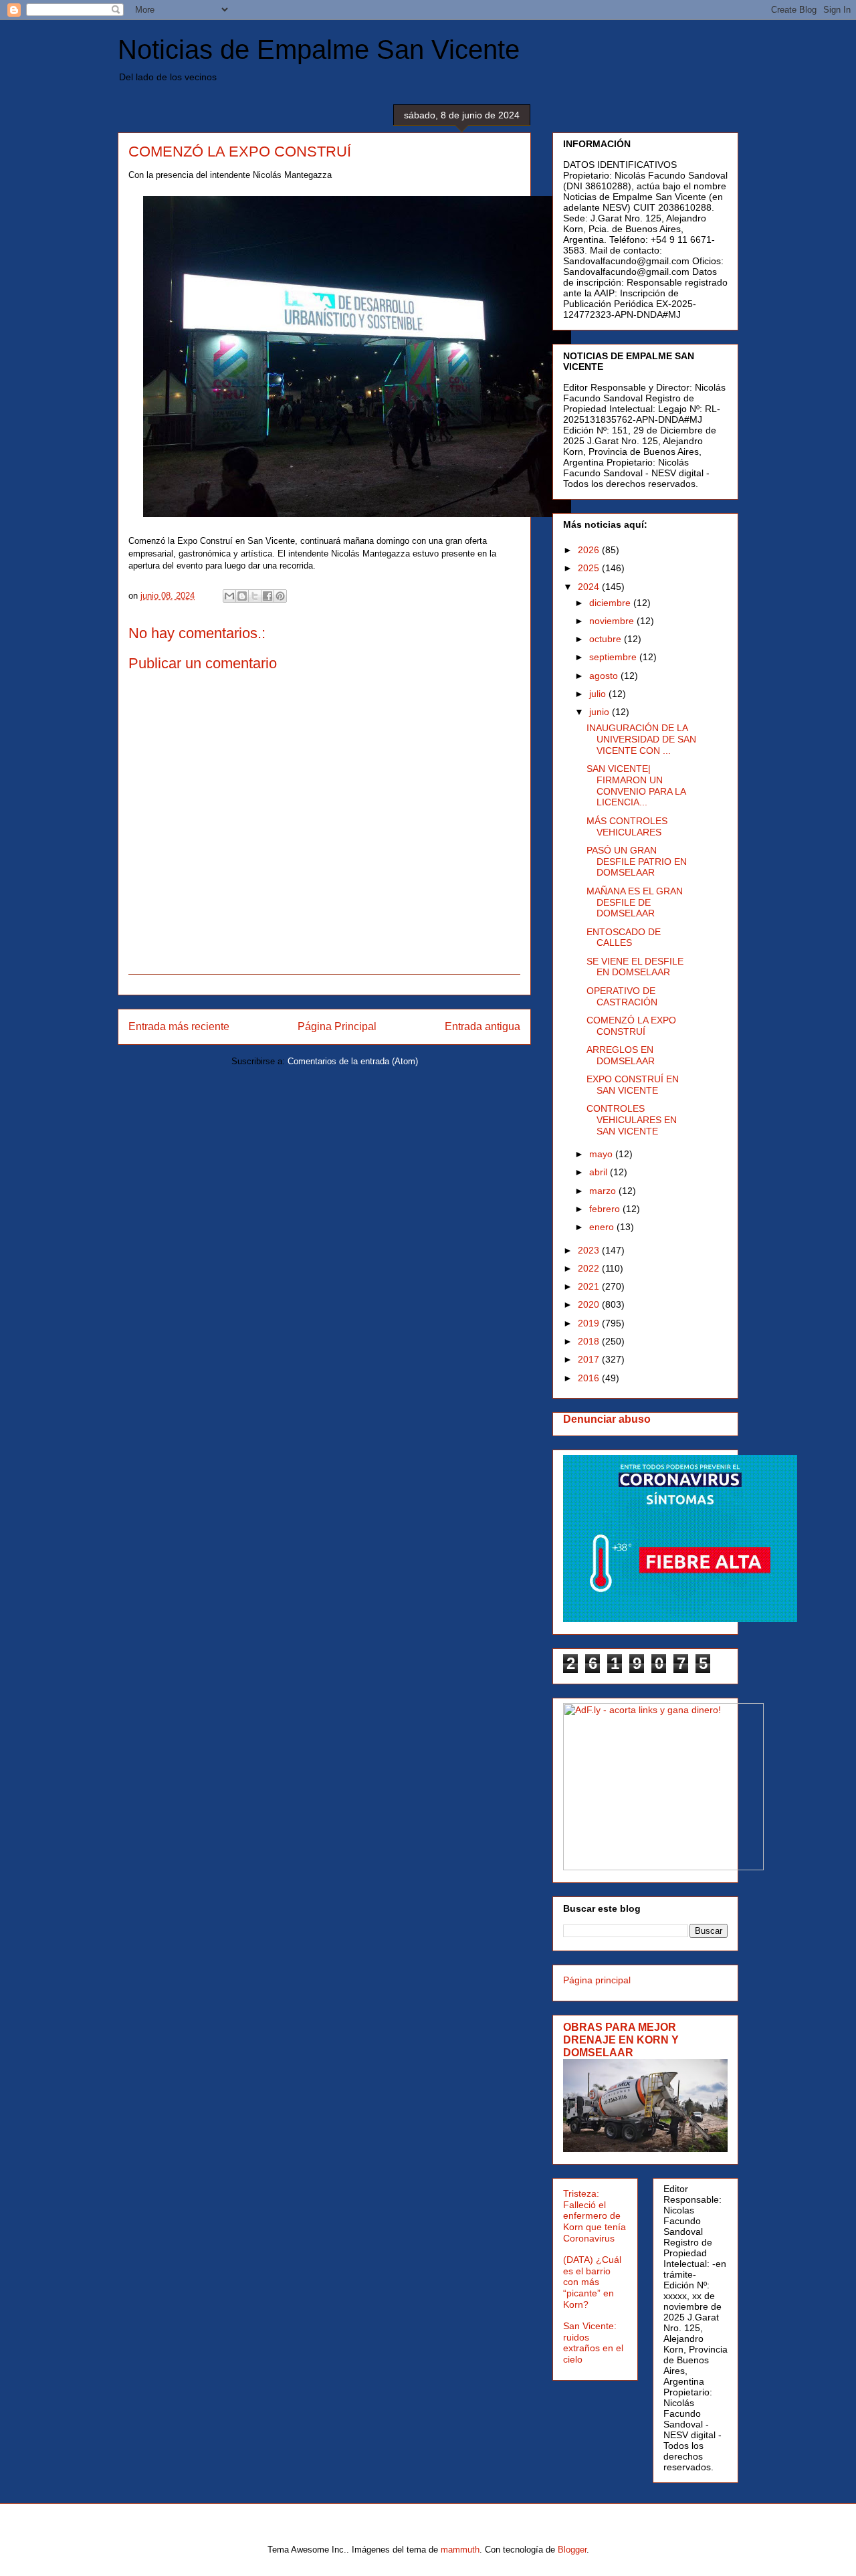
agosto (605, 676)
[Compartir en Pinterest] (280, 596)
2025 (590, 568)
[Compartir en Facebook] (267, 596)
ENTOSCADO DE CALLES (624, 937)
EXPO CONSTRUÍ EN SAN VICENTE (633, 1085)
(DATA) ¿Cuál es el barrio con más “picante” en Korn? (592, 2282)
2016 (590, 1378)
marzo (604, 1191)
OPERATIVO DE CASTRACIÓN (622, 996)
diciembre (611, 603)
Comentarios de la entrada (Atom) (353, 1061)
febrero (606, 1209)
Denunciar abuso (607, 1419)
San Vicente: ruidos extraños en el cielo (593, 2343)
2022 (590, 1268)
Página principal (597, 1980)
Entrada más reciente (179, 1026)
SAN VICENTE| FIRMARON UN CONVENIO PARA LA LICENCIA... (636, 785)
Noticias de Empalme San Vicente (319, 49)
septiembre (614, 657)
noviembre (613, 621)
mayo (602, 1154)
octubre (607, 639)
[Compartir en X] (255, 596)
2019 (590, 1323)
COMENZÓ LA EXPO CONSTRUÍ (631, 1026)
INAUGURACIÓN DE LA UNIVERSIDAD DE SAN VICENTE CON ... (641, 739)
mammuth (460, 2550)
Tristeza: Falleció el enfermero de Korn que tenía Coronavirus (595, 2216)
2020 (590, 1304)
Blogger (572, 2550)
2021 (590, 1286)
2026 (590, 550)
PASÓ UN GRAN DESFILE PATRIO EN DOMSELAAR (637, 862)
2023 (590, 1250)
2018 (590, 1341)
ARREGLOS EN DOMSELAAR (621, 1055)
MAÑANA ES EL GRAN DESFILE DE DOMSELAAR (635, 902)
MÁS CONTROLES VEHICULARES (627, 826)
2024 (590, 587)
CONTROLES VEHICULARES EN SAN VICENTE (632, 1120)
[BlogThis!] (242, 596)
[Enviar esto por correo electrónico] (229, 596)
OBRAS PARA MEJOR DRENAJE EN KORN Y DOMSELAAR (621, 2040)
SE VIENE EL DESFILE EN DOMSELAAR (635, 967)
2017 (590, 1359)
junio (601, 712)
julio (599, 694)
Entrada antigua (483, 1026)
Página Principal (337, 1026)
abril (600, 1172)
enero (603, 1227)
